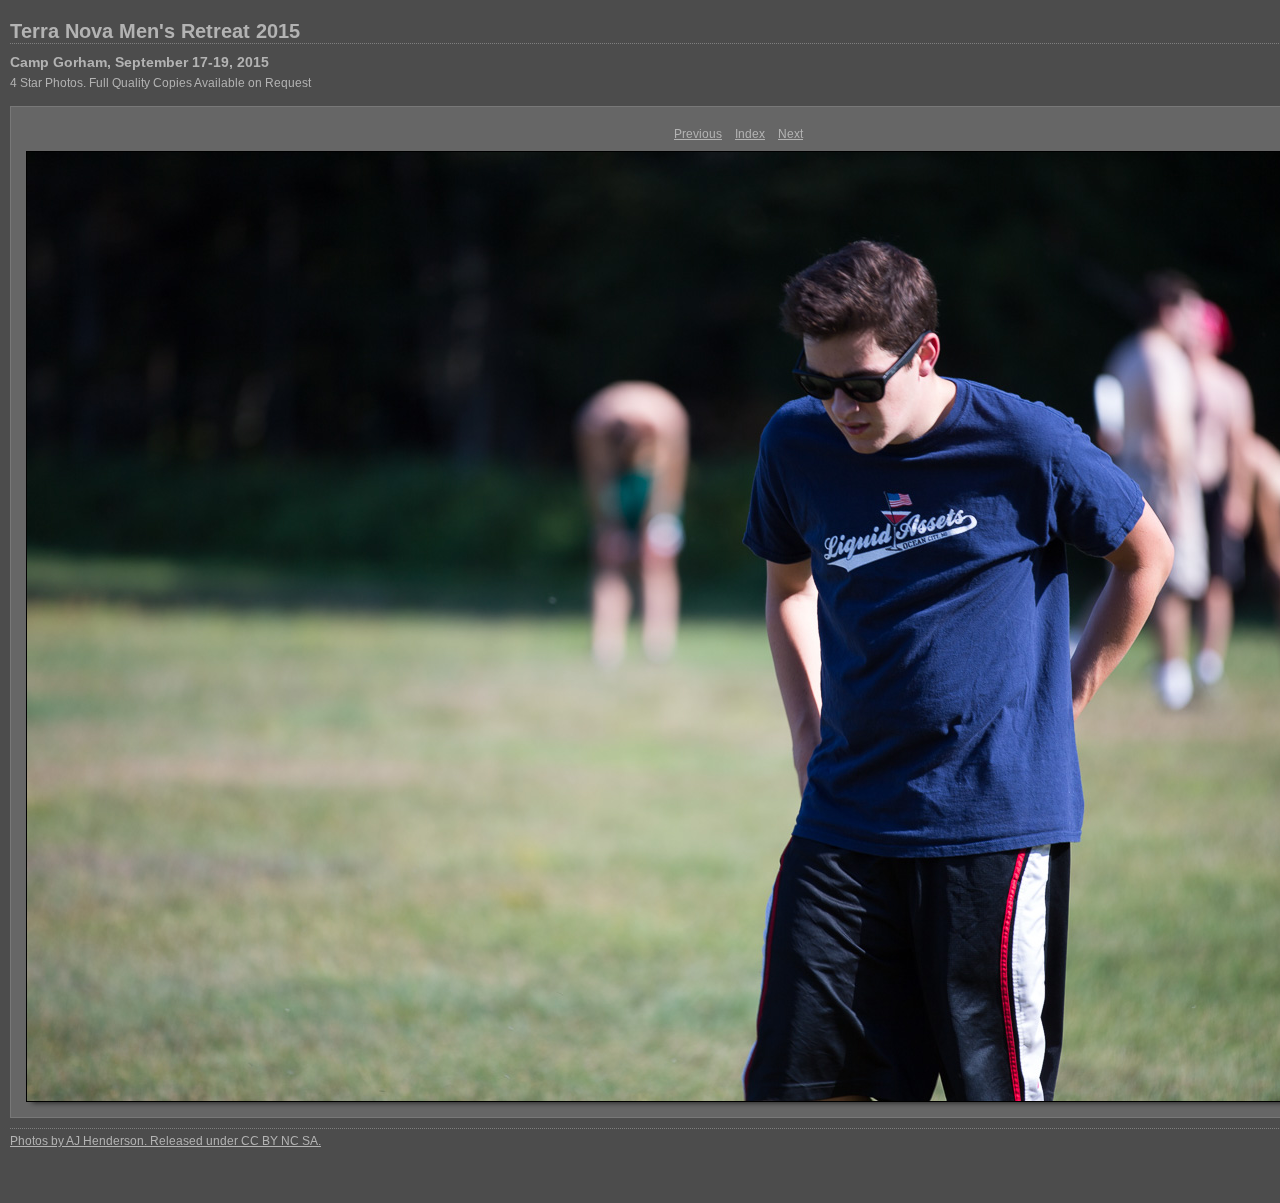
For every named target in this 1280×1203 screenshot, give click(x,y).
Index (750, 134)
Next (790, 134)
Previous (698, 134)
